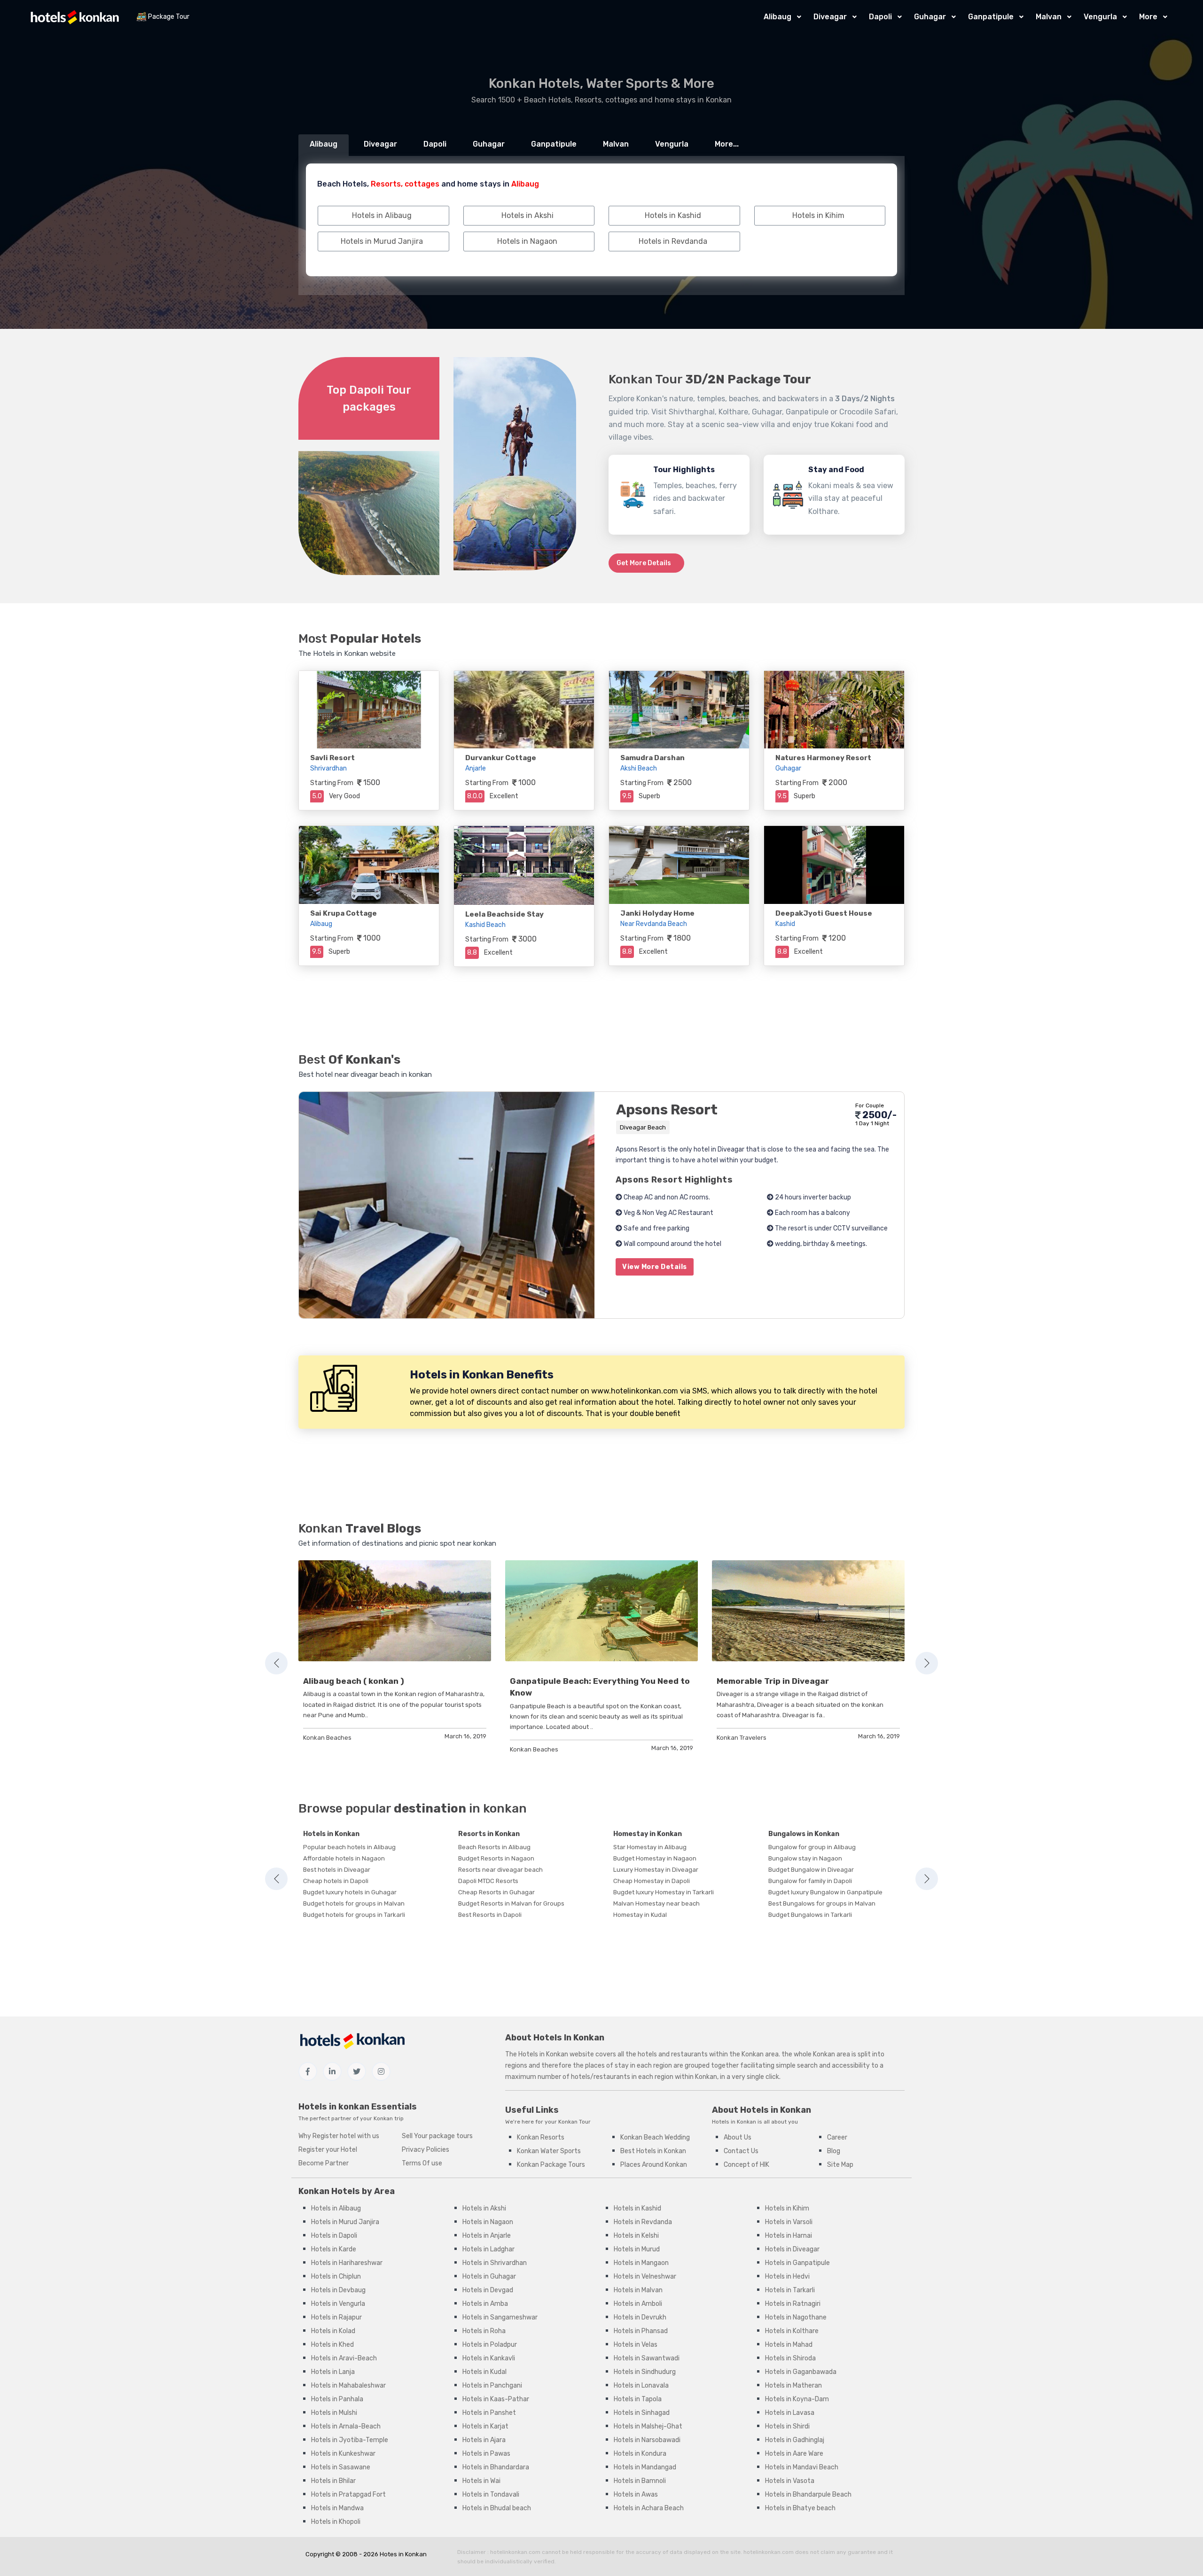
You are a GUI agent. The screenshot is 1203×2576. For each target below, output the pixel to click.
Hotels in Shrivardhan (495, 2263)
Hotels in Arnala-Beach (346, 2426)
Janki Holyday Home (657, 913)
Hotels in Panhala (337, 2399)
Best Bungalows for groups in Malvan (822, 1903)
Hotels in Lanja (333, 2372)
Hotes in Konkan (403, 2554)
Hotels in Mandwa (337, 2508)
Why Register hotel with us (339, 2136)
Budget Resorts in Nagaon (496, 1858)
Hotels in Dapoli (334, 2236)
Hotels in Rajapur (336, 2317)
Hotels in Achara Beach (649, 2508)
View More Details (655, 1267)
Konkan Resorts (541, 2137)
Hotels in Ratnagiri (793, 2304)
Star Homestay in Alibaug (650, 1847)
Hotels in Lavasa (790, 2413)
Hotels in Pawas (486, 2454)
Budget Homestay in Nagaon (655, 1858)
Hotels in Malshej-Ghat (648, 2426)
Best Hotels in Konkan (653, 2151)
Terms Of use (422, 2163)
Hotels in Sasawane (341, 2467)
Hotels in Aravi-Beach (344, 2358)
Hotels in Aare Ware (794, 2454)
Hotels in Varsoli (789, 2222)
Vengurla (1100, 17)
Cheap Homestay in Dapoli (652, 1881)
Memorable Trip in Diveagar (773, 1681)
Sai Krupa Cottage (344, 913)
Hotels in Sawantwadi (647, 2358)
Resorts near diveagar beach (500, 1870)
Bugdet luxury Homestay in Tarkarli (664, 1892)
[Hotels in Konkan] (75, 17)
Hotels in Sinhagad (642, 2413)
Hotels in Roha (484, 2331)
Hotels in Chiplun (336, 2276)
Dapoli (880, 17)
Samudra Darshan (652, 758)
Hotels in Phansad (641, 2331)
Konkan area (760, 2054)
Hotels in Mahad (789, 2345)
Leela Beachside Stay (504, 914)
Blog (834, 2151)
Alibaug (777, 17)
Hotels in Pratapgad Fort (348, 2494)
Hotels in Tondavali (491, 2494)
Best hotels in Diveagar (337, 1870)
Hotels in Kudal (484, 2372)
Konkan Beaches (327, 1738)
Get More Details (644, 563)
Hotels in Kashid (637, 2208)
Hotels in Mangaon (641, 2263)
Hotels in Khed (332, 2345)
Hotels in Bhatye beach (800, 2508)
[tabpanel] (395, 1652)
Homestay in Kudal (640, 1915)
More (1148, 17)
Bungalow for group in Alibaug (812, 1847)
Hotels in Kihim (787, 2208)
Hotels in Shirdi (787, 2426)
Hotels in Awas (636, 2494)
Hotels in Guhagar (489, 2276)
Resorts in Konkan (489, 1834)
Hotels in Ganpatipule (797, 2263)
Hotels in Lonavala (641, 2385)
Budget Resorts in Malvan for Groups (511, 1903)
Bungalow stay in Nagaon (805, 1858)
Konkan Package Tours (551, 2165)
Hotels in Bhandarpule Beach (808, 2494)
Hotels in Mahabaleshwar (348, 2385)
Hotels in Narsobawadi (647, 2440)
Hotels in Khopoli (336, 2522)
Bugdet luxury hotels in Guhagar (350, 1892)
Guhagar (930, 17)
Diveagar (830, 17)
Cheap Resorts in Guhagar (496, 1892)
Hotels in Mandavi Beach (802, 2467)
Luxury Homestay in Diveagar (656, 1870)
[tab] (324, 145)
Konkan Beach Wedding (655, 2137)
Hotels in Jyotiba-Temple (350, 2440)
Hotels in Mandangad (645, 2467)
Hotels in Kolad (333, 2331)
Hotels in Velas (636, 2345)
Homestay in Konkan (648, 1834)
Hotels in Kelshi (636, 2236)
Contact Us (741, 2151)
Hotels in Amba (485, 2304)
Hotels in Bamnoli (640, 2481)
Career (837, 2137)
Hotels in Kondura (640, 2454)
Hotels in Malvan (638, 2290)
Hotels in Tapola (638, 2399)
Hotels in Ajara (484, 2440)
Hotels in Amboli (638, 2304)
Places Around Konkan (654, 2165)
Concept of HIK (746, 2165)
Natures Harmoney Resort (823, 758)
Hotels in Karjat (485, 2426)
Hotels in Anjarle (487, 2236)
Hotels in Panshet (489, 2413)
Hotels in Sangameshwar (500, 2317)
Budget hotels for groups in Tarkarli (354, 1915)
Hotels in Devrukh (640, 2317)
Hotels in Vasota (790, 2481)
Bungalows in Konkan (804, 1834)
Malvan (1049, 17)
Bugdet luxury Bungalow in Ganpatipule (825, 1892)
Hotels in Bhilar (333, 2481)
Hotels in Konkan (331, 1834)
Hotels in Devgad (488, 2290)
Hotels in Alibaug (336, 2208)
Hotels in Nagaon (488, 2222)
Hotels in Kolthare (792, 2331)
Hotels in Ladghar (488, 2249)
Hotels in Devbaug (338, 2290)
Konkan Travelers (742, 1738)
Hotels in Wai (481, 2481)
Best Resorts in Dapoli (490, 1915)
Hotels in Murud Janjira (345, 2222)
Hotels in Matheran (793, 2385)
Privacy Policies (426, 2150)
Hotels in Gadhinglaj (795, 2440)
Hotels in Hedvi (787, 2276)
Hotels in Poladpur (490, 2345)
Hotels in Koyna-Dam (797, 2399)
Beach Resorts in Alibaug (494, 1847)
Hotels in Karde (334, 2249)
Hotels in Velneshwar (645, 2276)
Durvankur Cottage (501, 758)
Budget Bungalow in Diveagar (811, 1870)
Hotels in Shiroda (790, 2358)
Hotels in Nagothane (796, 2317)
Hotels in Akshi (484, 2208)
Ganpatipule (991, 17)
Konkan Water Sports (549, 2151)
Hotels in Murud (637, 2249)
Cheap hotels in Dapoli (336, 1881)
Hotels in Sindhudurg (645, 2372)
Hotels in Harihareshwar (347, 2263)
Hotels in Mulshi (334, 2413)
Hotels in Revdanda (643, 2222)
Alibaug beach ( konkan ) (354, 1681)
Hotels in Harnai (789, 2236)
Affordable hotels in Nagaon (344, 1858)
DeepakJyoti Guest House (824, 913)
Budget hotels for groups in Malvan (354, 1903)
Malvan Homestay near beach (656, 1903)
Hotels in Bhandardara (496, 2467)
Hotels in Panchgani (492, 2385)
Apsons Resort (667, 1110)
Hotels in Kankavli (489, 2358)
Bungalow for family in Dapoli (810, 1881)
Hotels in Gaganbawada (801, 2372)
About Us (738, 2137)
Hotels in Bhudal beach (497, 2508)
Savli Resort (332, 758)
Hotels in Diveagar (792, 2249)
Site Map (840, 2165)
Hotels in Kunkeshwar (343, 2454)
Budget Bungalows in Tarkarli (810, 1915)
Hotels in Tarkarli (790, 2290)
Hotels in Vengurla (338, 2304)
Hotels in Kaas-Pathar (496, 2399)
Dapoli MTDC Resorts (488, 1881)
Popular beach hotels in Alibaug (349, 1847)
